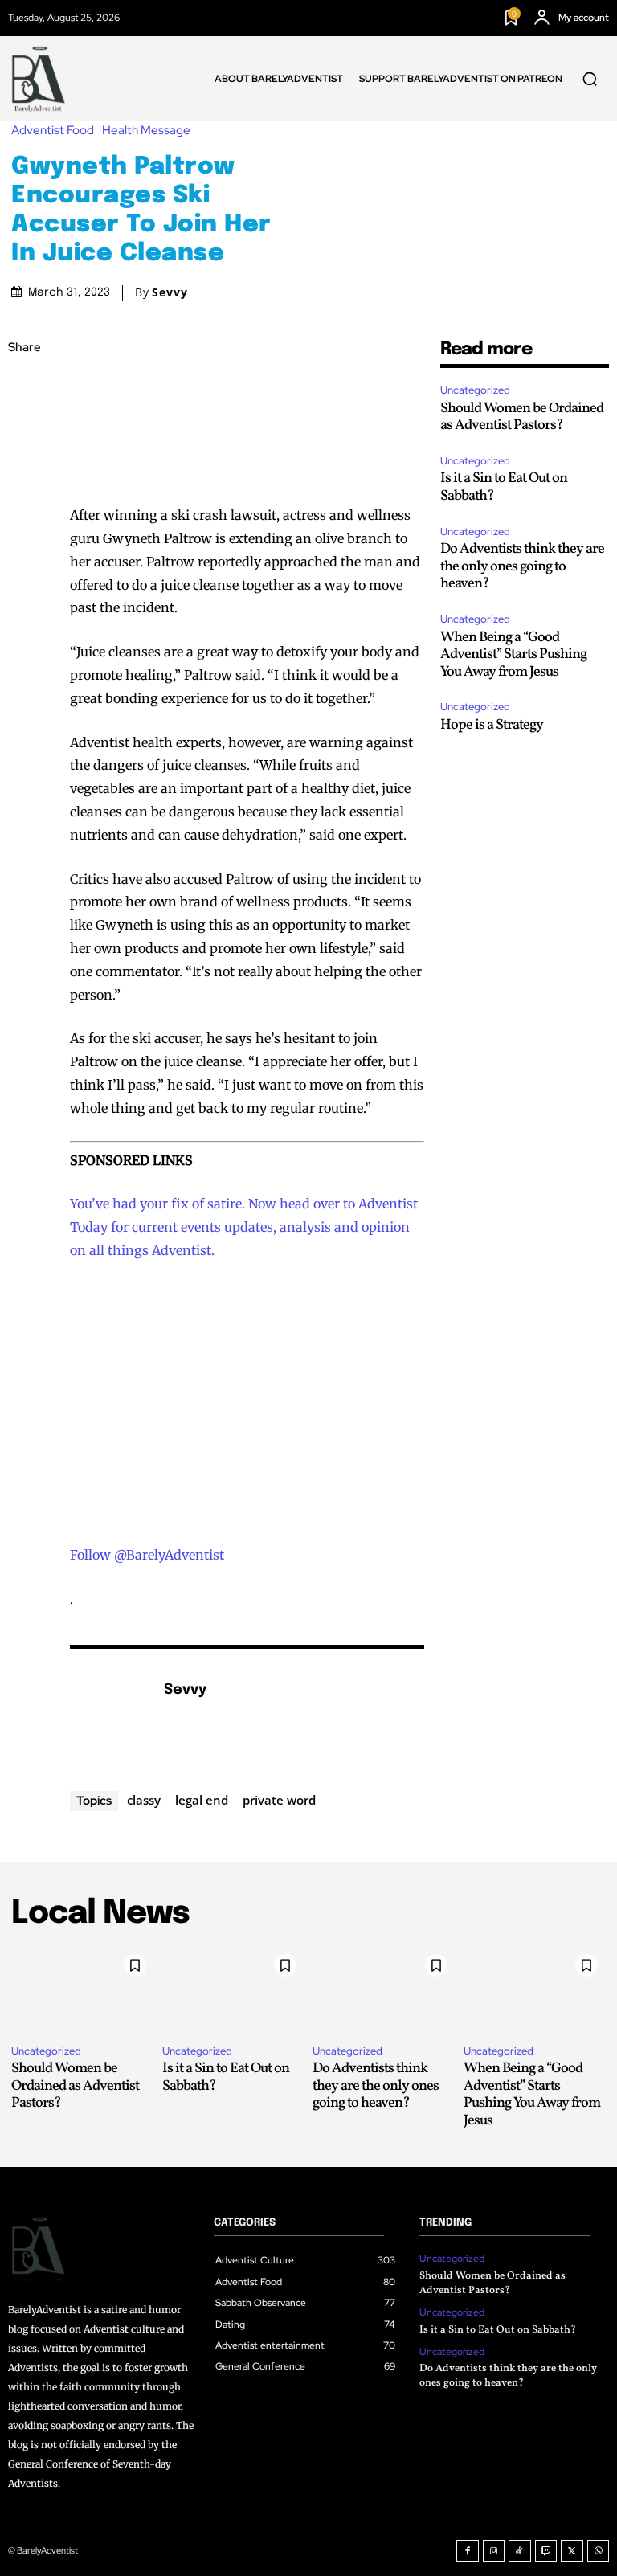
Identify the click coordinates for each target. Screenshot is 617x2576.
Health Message (146, 131)
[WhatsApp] (24, 500)
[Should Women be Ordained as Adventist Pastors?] (83, 1989)
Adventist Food (53, 131)
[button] (590, 79)
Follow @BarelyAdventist (147, 1555)
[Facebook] (24, 386)
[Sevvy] (108, 1715)
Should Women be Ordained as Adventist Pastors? (522, 417)
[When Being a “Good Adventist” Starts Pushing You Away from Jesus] (535, 1989)
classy (144, 1800)
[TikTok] (520, 2551)
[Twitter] (24, 424)
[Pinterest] (24, 462)
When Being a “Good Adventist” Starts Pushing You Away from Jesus (513, 655)
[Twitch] (546, 2551)
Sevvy (170, 292)
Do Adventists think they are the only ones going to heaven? (522, 566)
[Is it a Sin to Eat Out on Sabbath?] (234, 1989)
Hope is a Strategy (492, 725)
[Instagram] (494, 2551)
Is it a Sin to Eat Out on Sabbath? (504, 487)
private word (279, 1800)
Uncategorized (475, 390)
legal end (202, 1800)
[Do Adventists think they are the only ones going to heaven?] (384, 1989)
